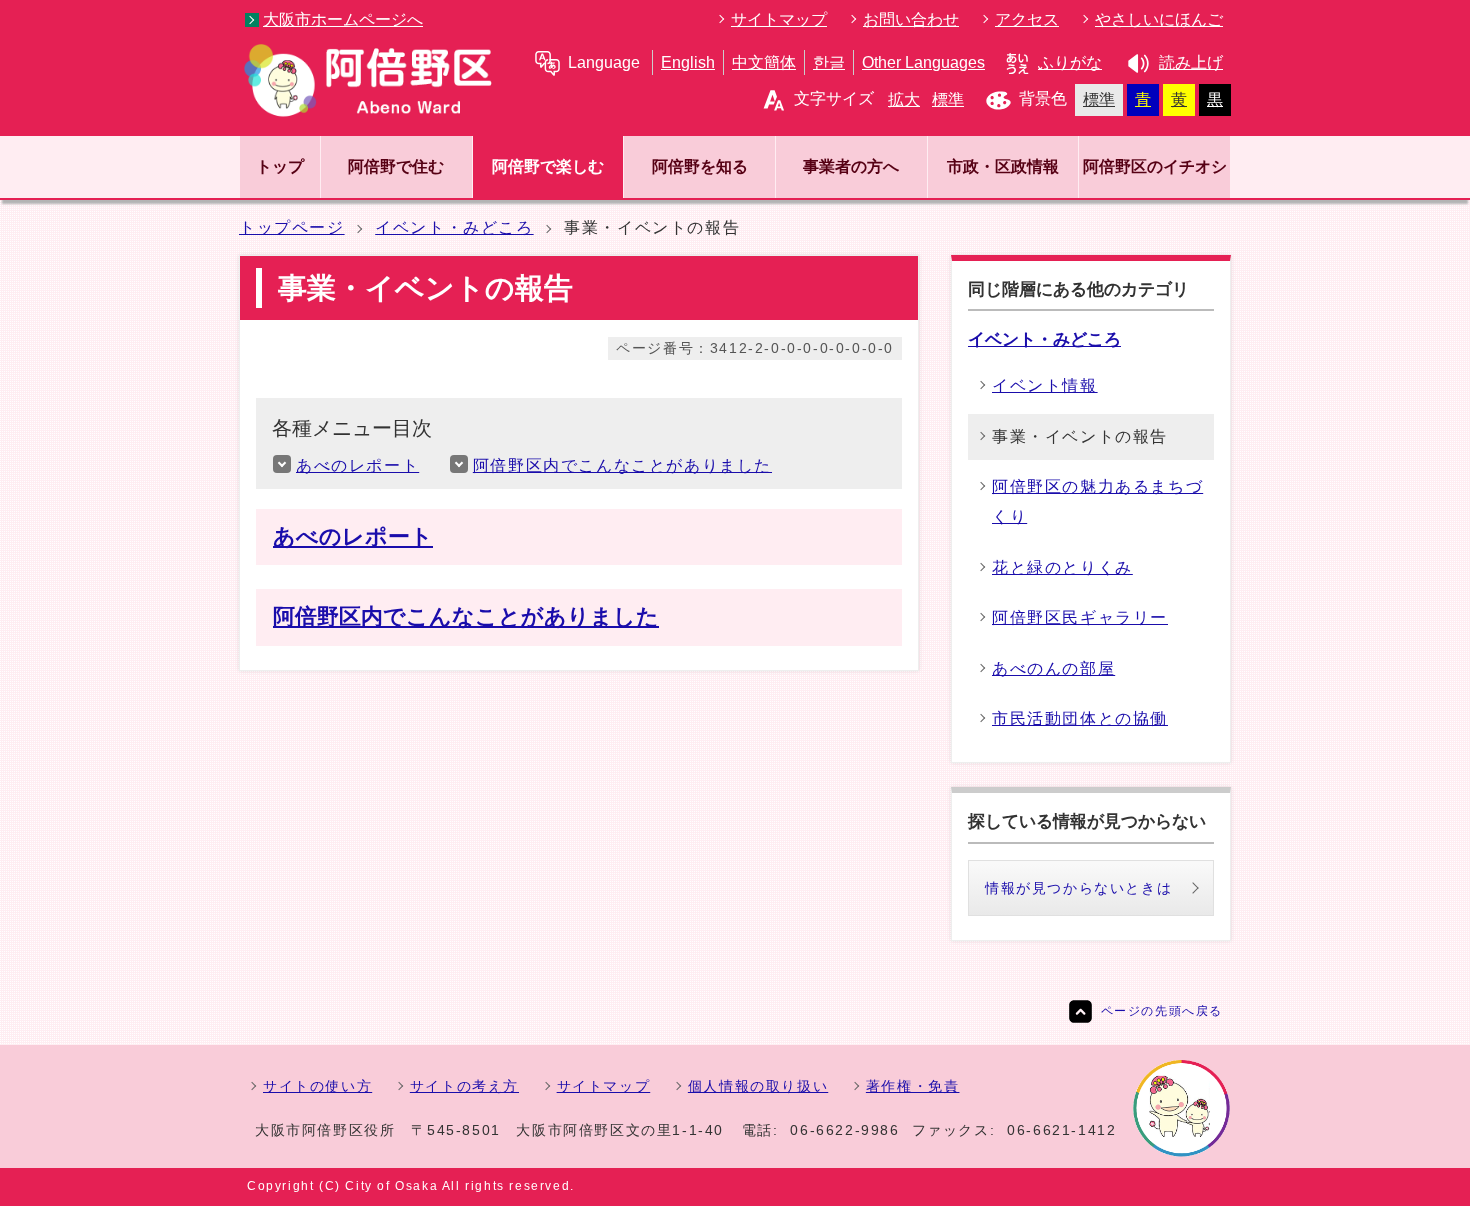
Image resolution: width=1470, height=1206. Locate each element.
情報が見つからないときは (1078, 888)
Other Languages (923, 62)
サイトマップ (779, 19)
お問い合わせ (911, 19)
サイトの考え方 (464, 1086)
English (688, 62)
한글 (829, 62)
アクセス (1027, 19)
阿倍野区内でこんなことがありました (622, 465)
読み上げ (1191, 62)
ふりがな (1070, 62)
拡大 (904, 99)
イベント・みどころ (454, 227)
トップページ (292, 227)
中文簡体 (764, 62)
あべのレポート (357, 465)
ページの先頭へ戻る (1162, 1011)
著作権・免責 (913, 1086)
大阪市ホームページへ (343, 19)
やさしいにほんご (1159, 19)
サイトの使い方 (317, 1086)
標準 (948, 99)
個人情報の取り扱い (758, 1086)
